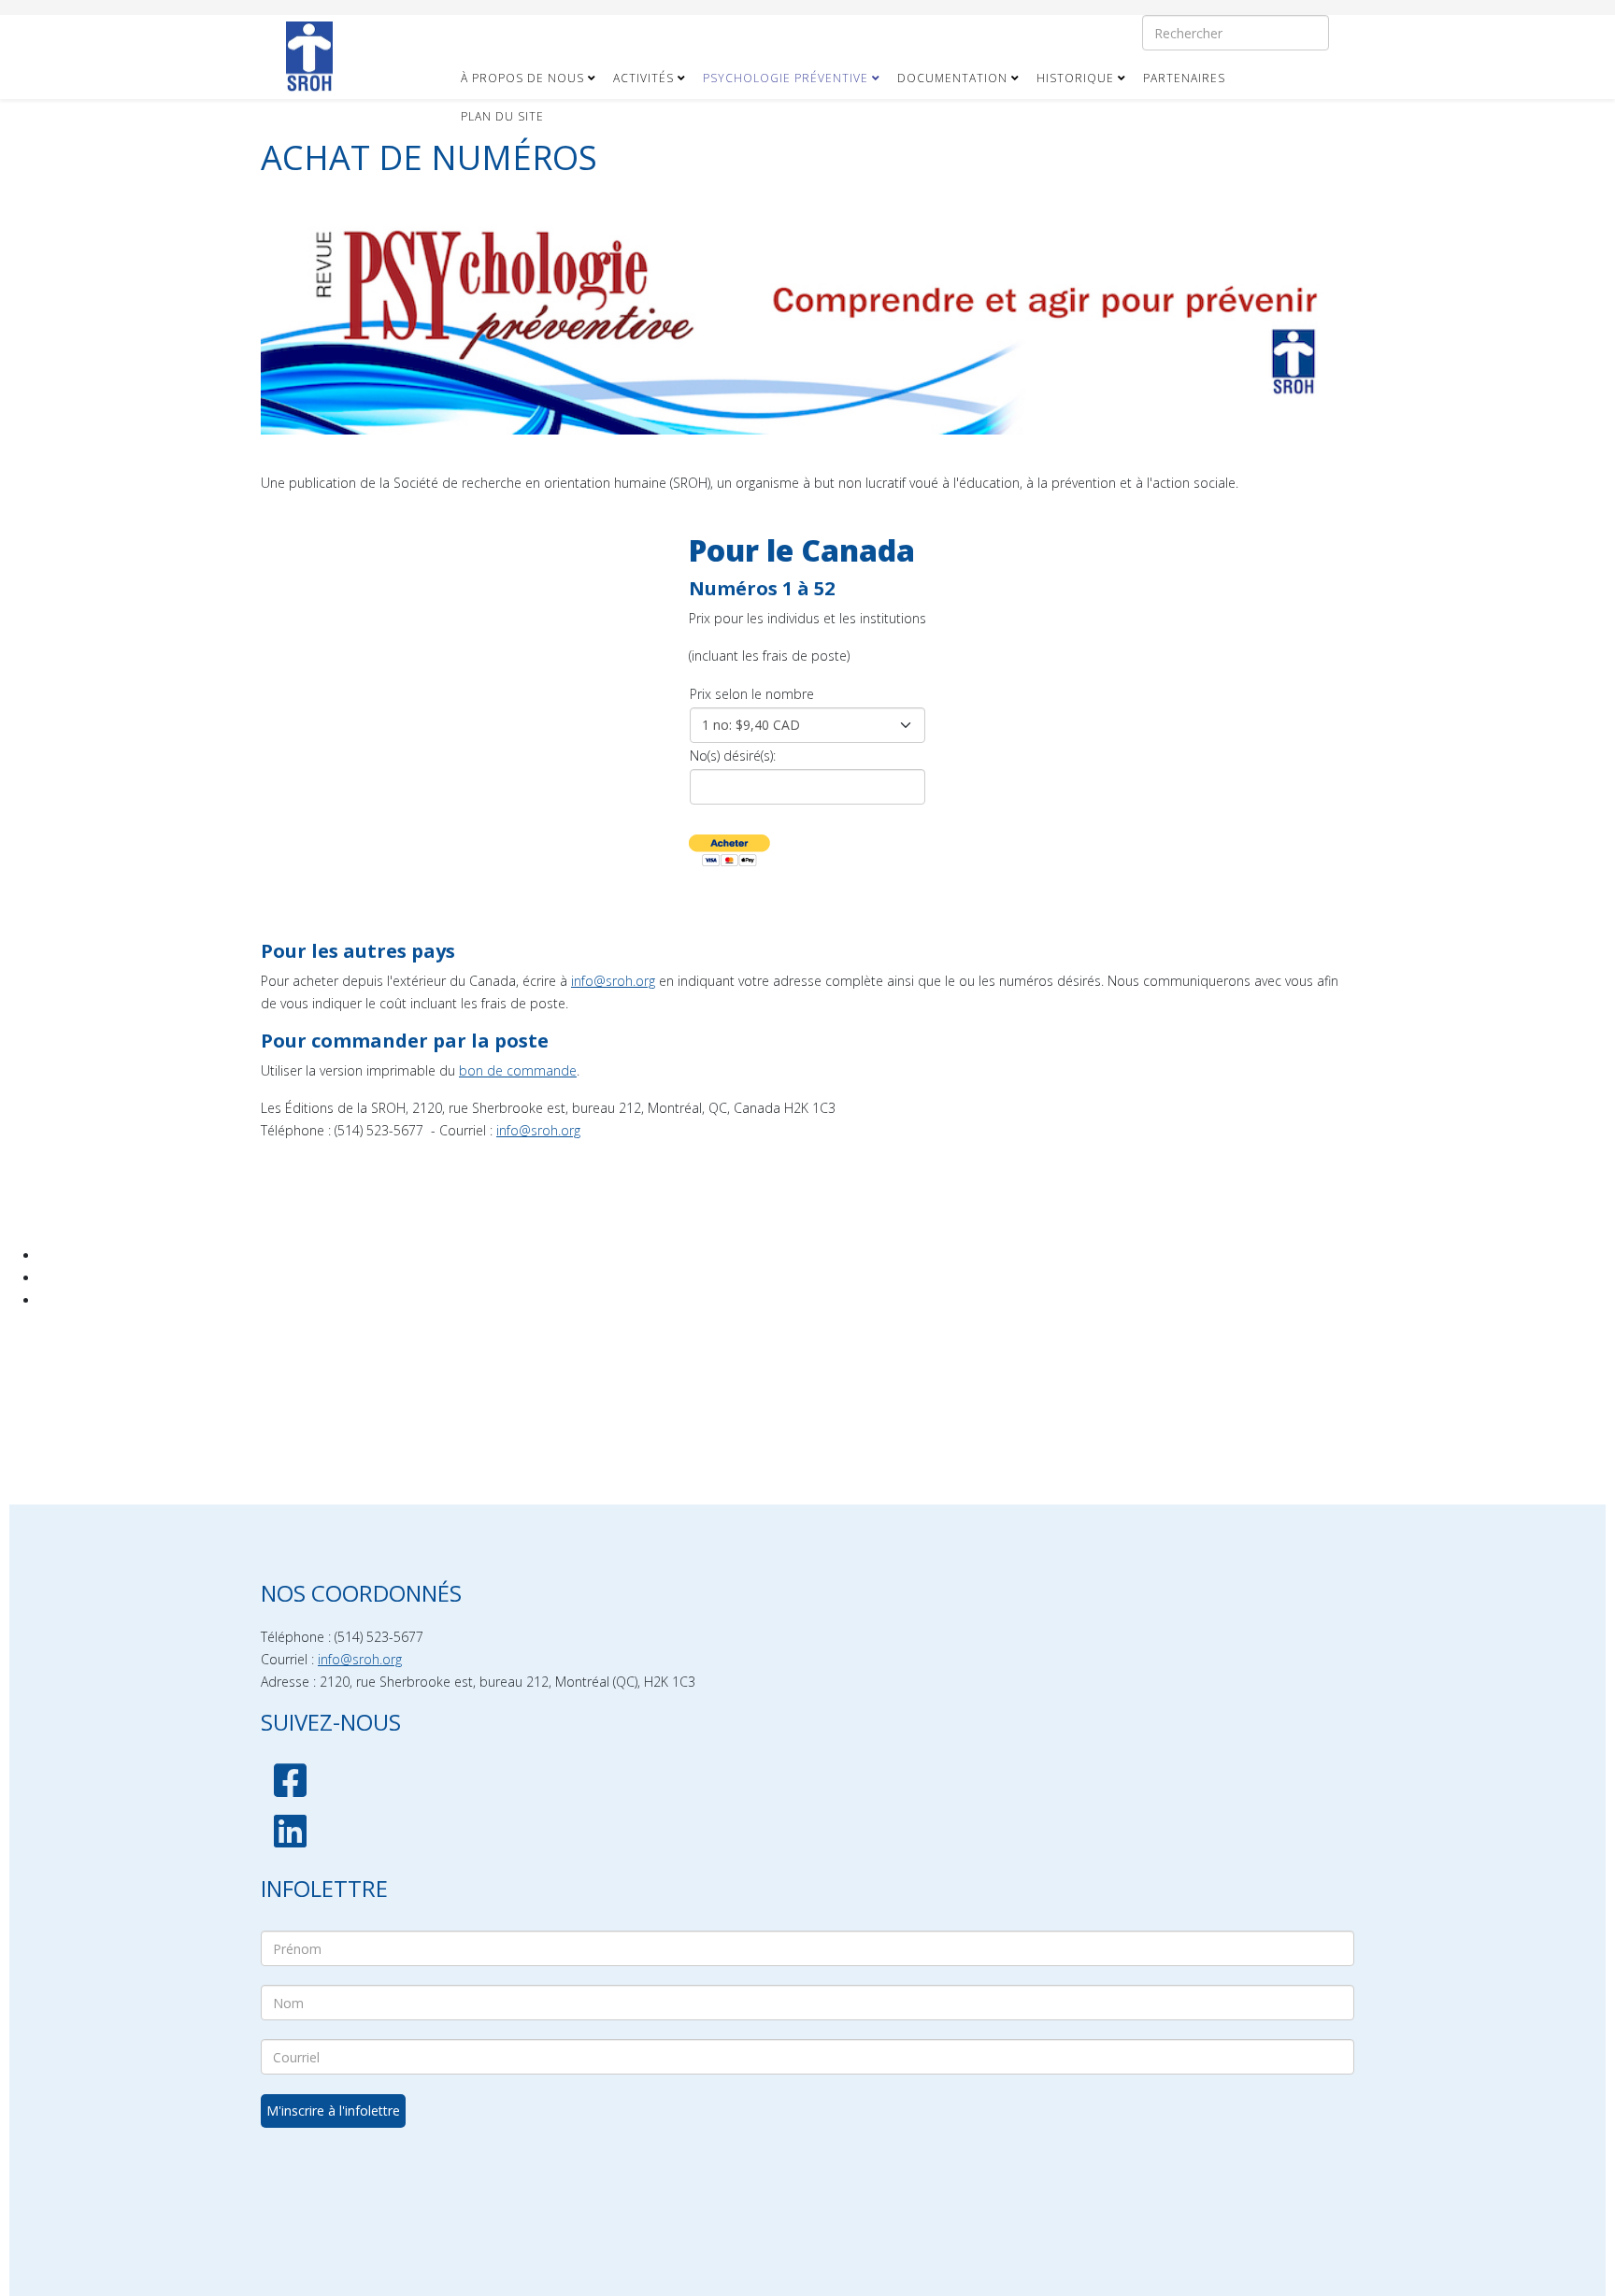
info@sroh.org (613, 981)
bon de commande (518, 1070)
